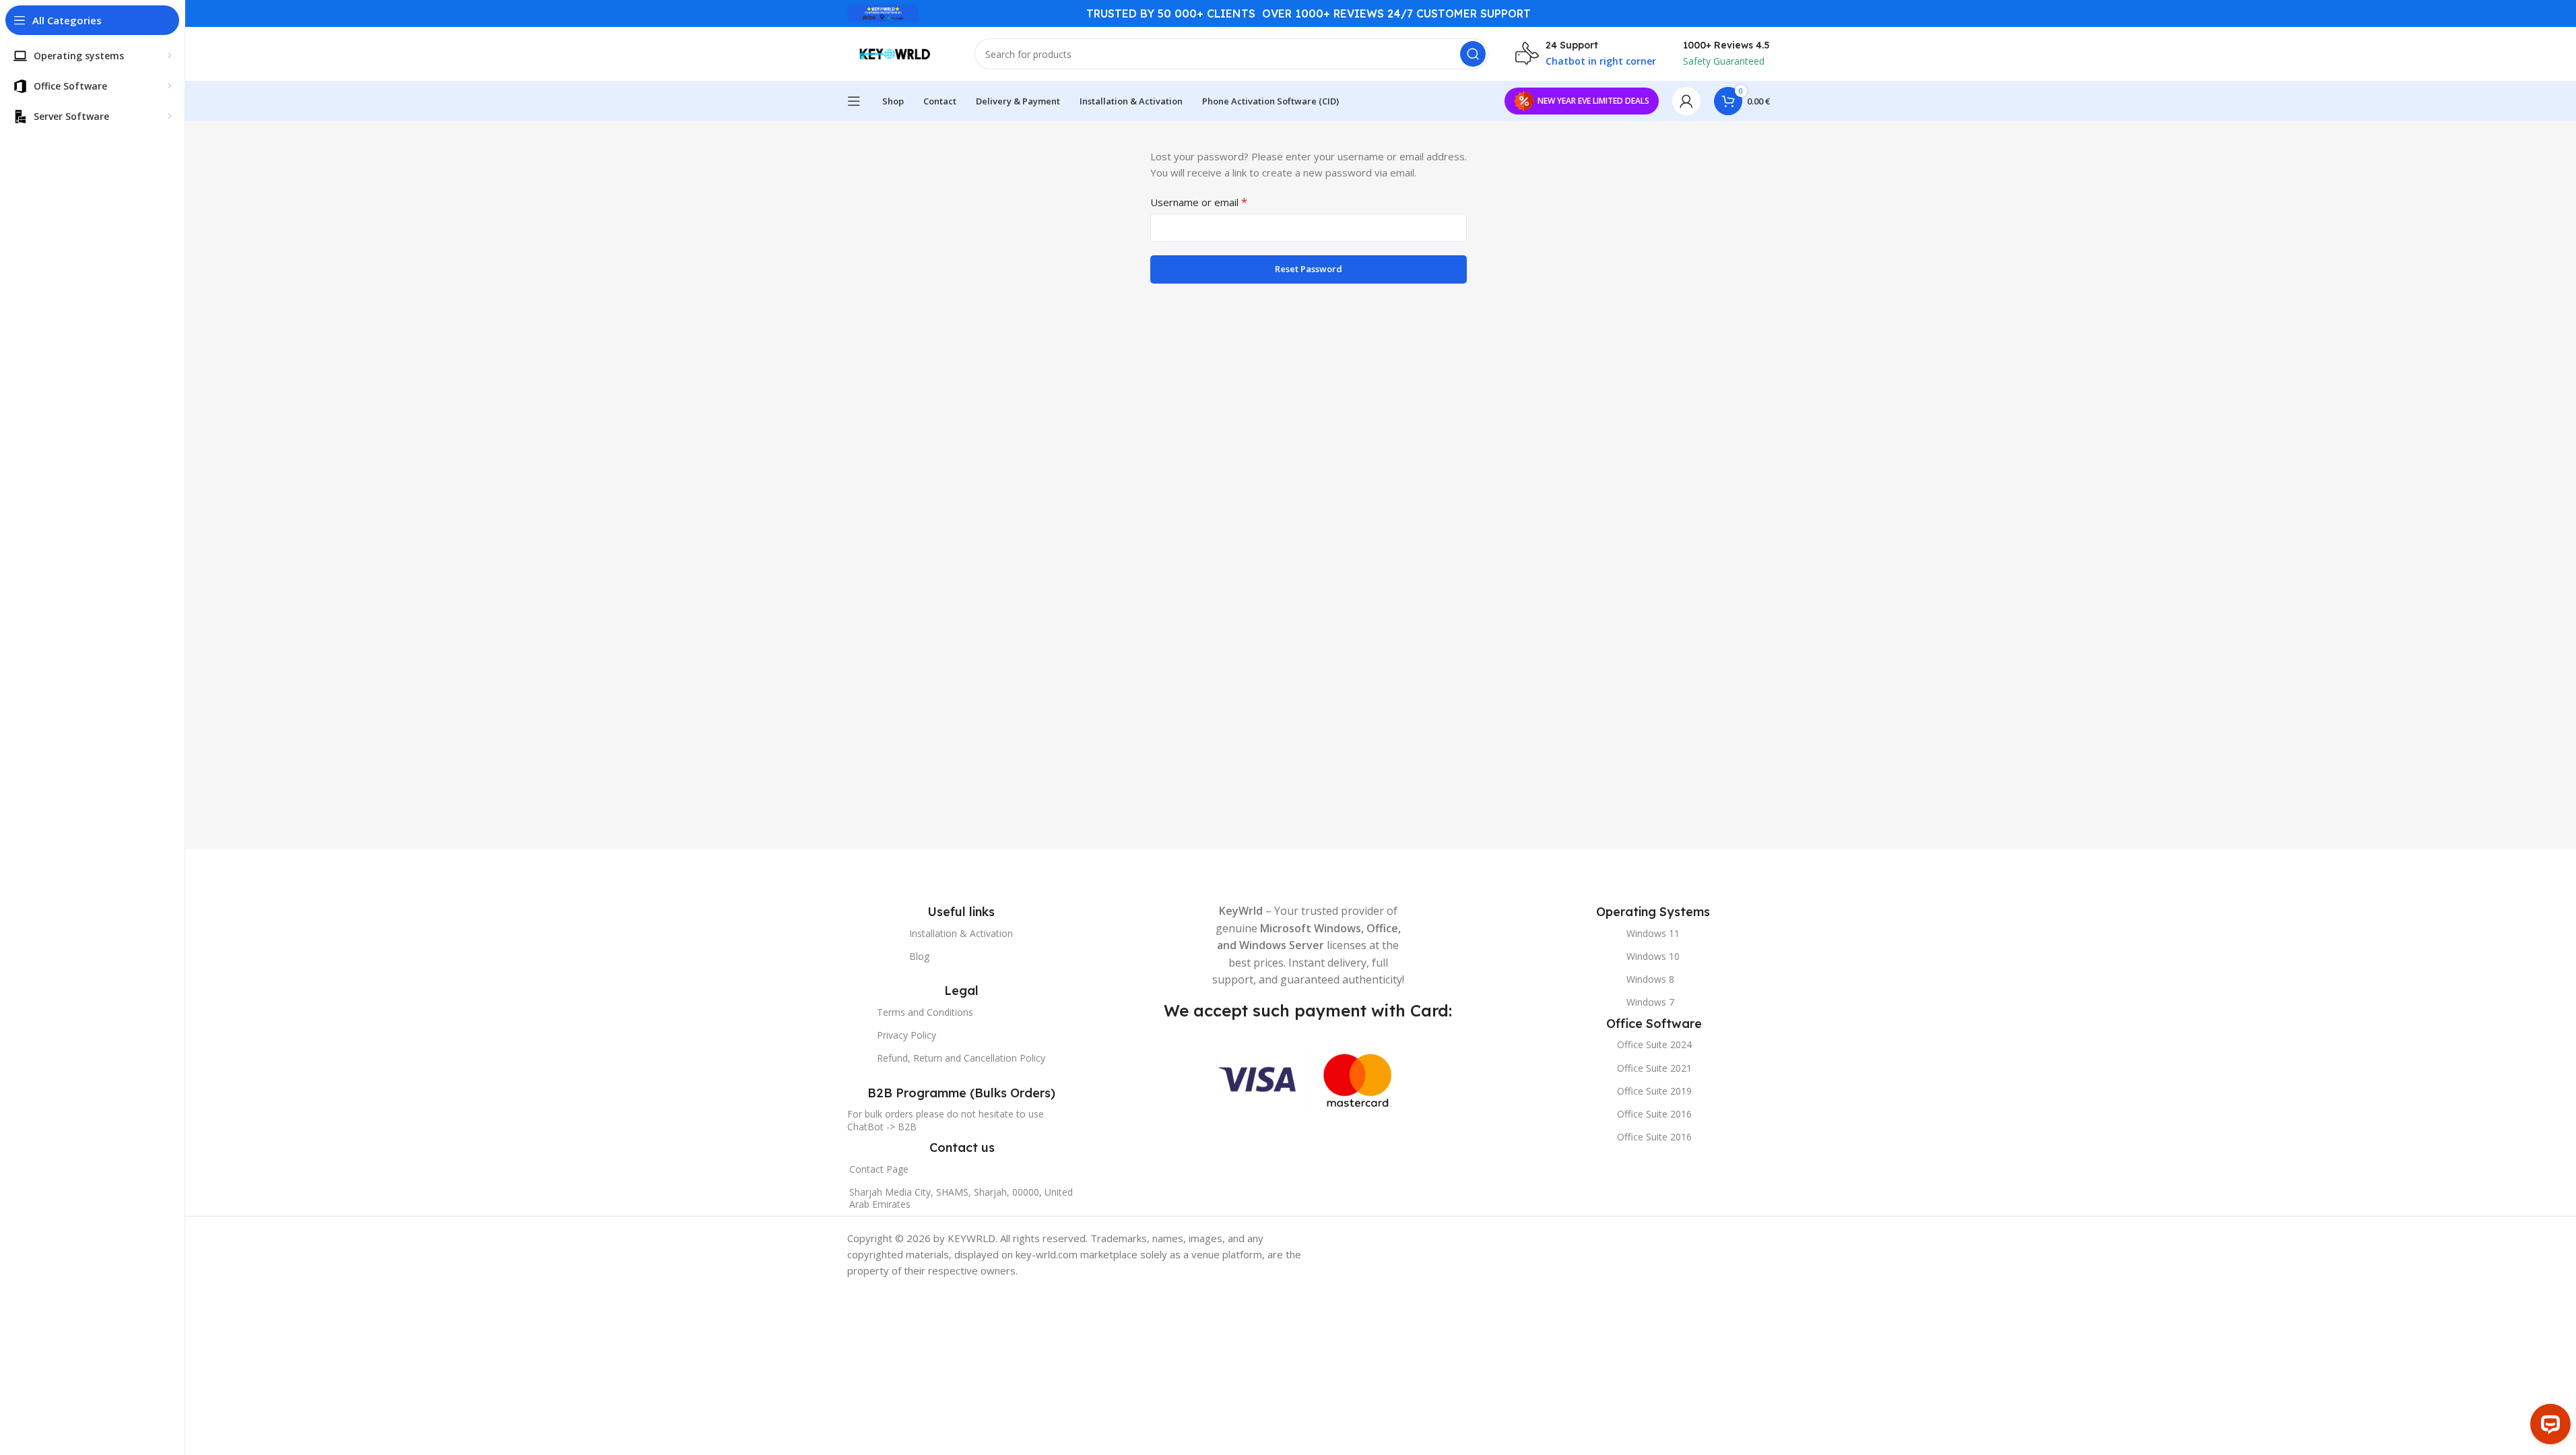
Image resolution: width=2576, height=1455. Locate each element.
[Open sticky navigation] (854, 101)
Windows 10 (1653, 956)
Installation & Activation (961, 933)
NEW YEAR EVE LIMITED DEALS (1593, 101)
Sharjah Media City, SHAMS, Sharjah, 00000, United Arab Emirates (961, 1198)
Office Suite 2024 (1654, 1044)
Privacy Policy (906, 1035)
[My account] (1686, 101)
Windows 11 (1653, 933)
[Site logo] (883, 12)
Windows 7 (1650, 1002)
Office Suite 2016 (1654, 1114)
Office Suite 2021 (1654, 1068)
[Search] (1473, 54)
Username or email (1199, 202)
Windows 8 (1650, 979)
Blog (919, 956)
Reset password (1309, 269)
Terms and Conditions (925, 1012)
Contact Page (879, 1169)
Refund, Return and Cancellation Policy (961, 1058)
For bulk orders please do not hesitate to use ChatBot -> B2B (946, 1120)
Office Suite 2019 (1654, 1091)
